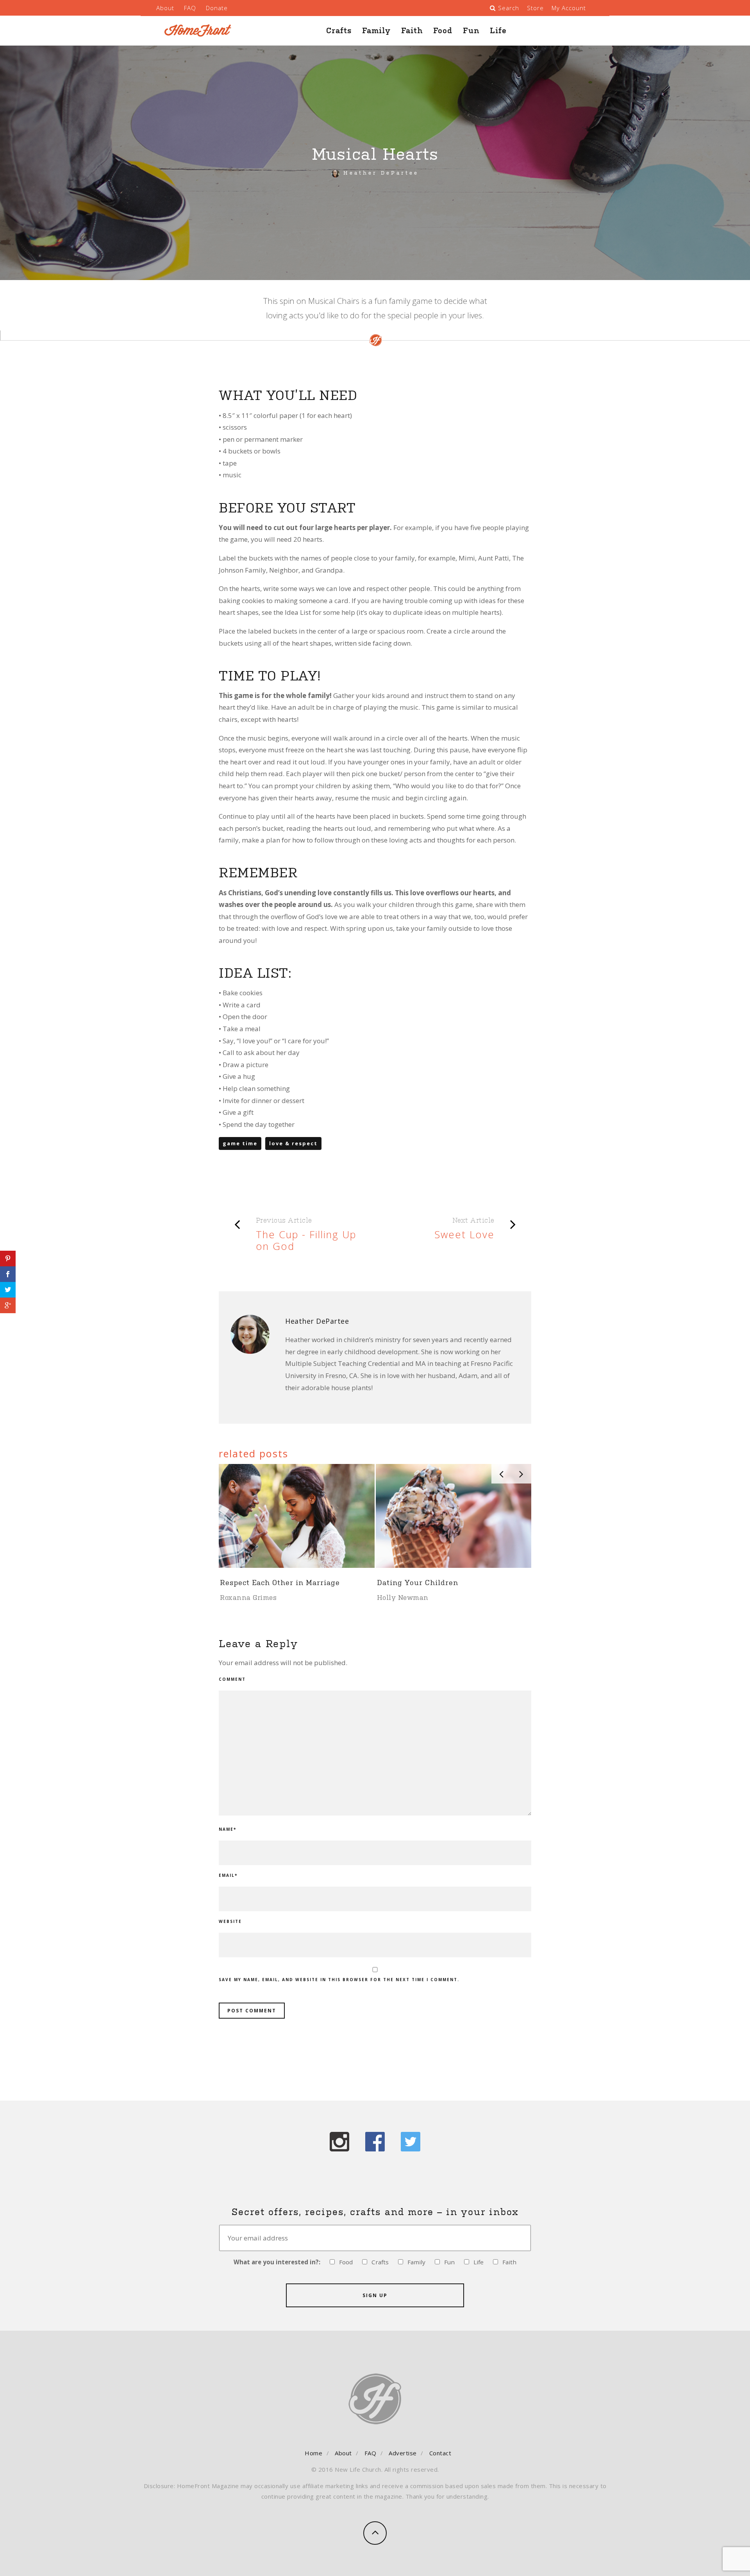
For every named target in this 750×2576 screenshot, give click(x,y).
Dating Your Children (418, 1582)
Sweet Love (464, 1234)
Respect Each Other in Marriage (280, 1582)
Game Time (240, 1143)
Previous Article (284, 1220)
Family (376, 30)
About (165, 8)
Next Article (473, 1220)
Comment (232, 1679)
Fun (471, 30)
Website (230, 1921)
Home (313, 2453)
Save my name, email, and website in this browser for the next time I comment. (339, 1980)
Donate (217, 8)
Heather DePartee (381, 173)
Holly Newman (403, 1598)
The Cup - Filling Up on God (306, 1240)
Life (498, 30)
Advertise (403, 2453)
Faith (412, 30)
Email (228, 1875)
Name (228, 1829)
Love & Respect (293, 1143)
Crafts (339, 30)
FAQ (190, 8)
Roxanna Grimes (248, 1598)
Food (443, 30)
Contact (440, 2453)
